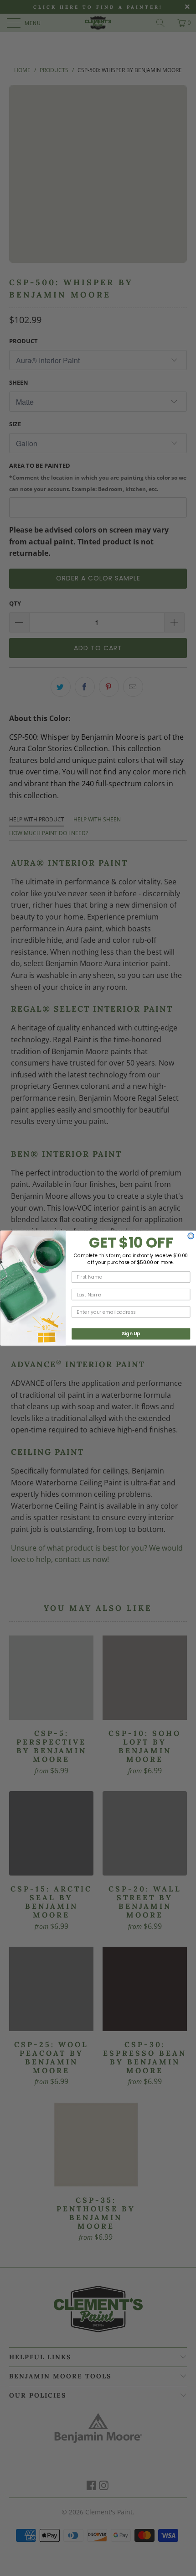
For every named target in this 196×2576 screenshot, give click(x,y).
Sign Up (131, 1334)
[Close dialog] (191, 1236)
